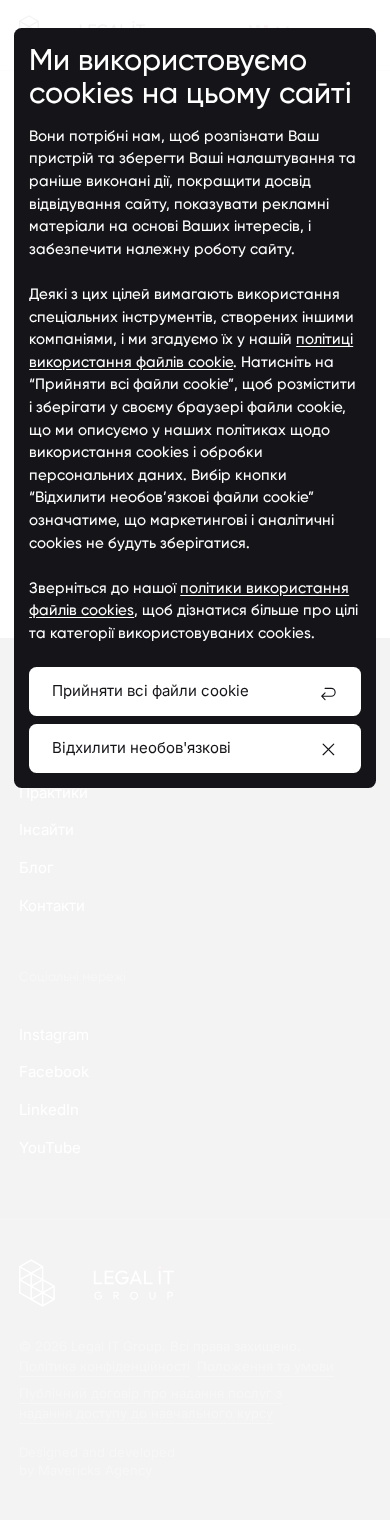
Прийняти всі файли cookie (150, 690)
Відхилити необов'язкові (141, 747)
